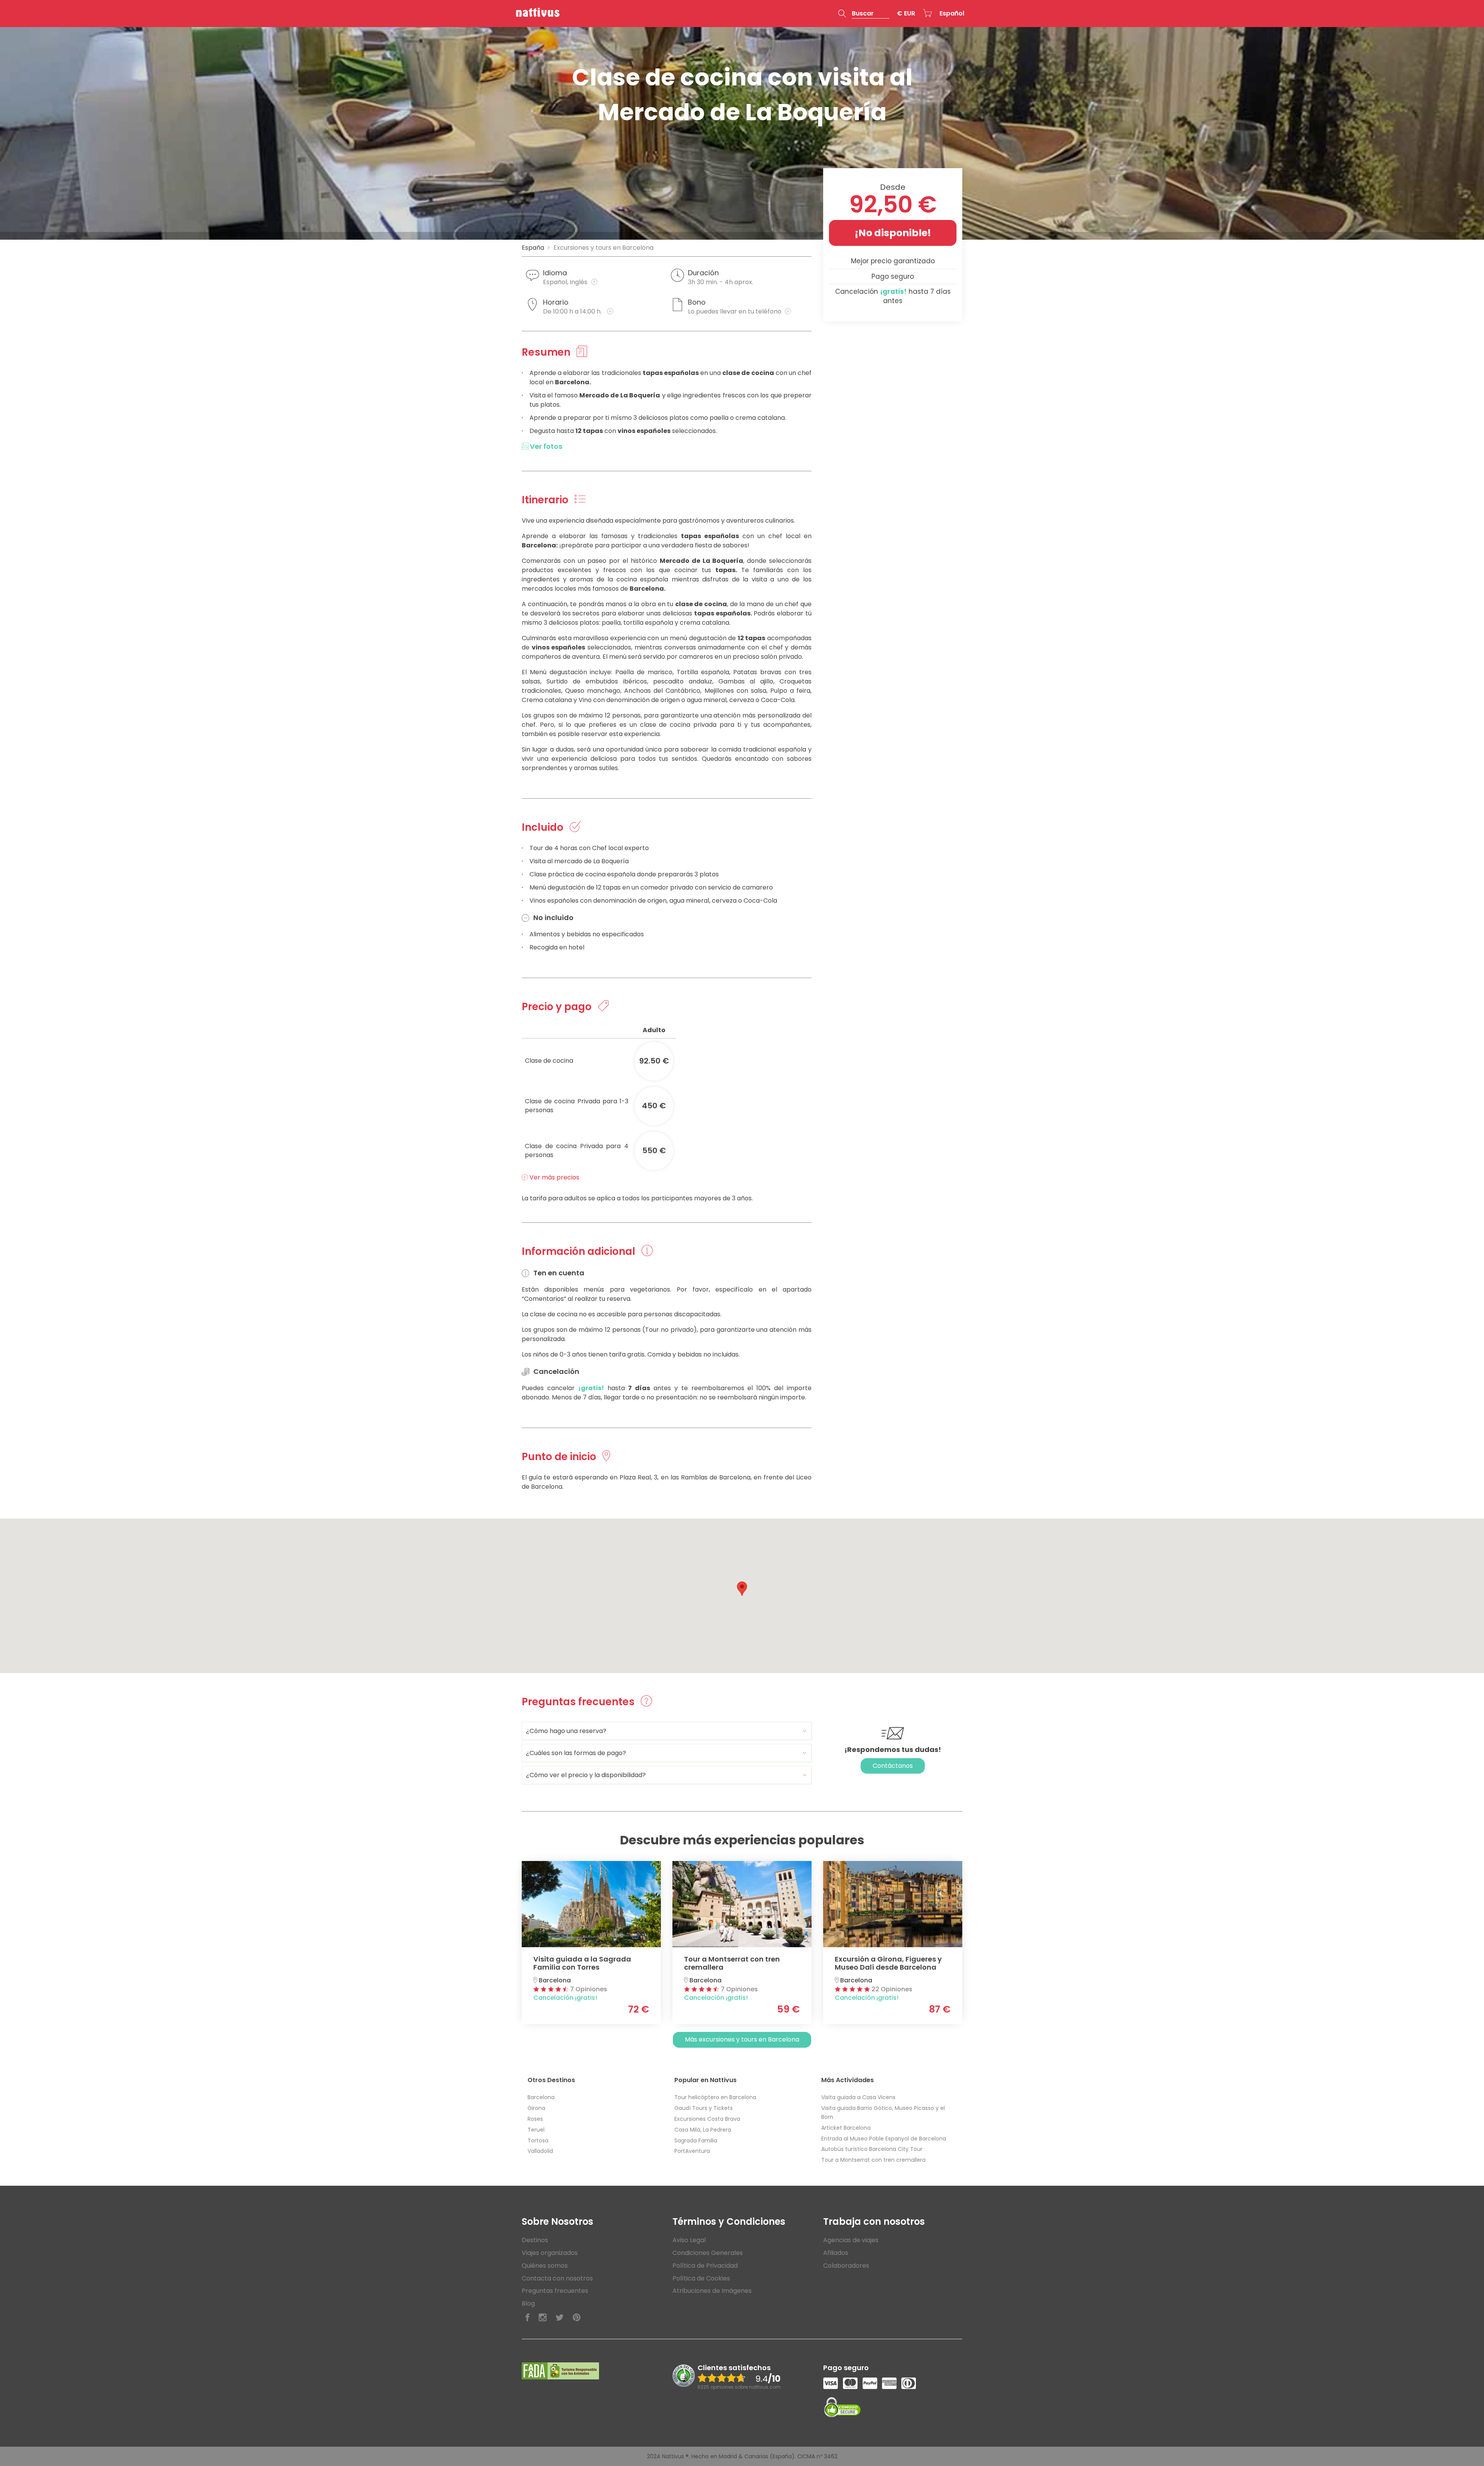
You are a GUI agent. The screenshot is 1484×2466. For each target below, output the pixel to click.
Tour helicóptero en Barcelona (715, 2097)
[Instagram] (543, 2318)
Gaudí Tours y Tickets (704, 2108)
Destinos (535, 2240)
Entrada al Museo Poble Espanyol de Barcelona (884, 2139)
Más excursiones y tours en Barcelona (742, 2039)
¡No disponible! (893, 233)
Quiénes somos (545, 2266)
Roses (535, 2119)
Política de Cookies (701, 2278)
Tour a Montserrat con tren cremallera (873, 2160)
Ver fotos (545, 446)
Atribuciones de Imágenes (712, 2291)
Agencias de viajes (851, 2240)
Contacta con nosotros (557, 2278)
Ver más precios (554, 1177)
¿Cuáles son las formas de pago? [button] (576, 1753)
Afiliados (836, 2253)
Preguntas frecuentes (555, 2291)
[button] (864, 14)
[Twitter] (560, 2318)
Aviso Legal (689, 2240)
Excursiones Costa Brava (707, 2119)
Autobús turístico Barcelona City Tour (872, 2149)
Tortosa (538, 2140)
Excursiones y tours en (603, 248)
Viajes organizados (550, 2253)
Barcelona (541, 2097)
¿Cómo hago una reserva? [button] (566, 1731)
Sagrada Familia (696, 2140)
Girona (536, 2108)
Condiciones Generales (708, 2253)
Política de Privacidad (705, 2266)
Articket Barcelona (846, 2128)
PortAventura (692, 2151)
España (533, 248)
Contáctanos (893, 1766)
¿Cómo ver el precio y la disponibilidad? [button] (586, 1775)
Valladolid (540, 2151)
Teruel (536, 2130)
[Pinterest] (577, 2318)
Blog (528, 2303)
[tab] (667, 1731)
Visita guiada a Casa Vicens (858, 2097)
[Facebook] (528, 2318)
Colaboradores (846, 2266)
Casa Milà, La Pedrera (703, 2130)
